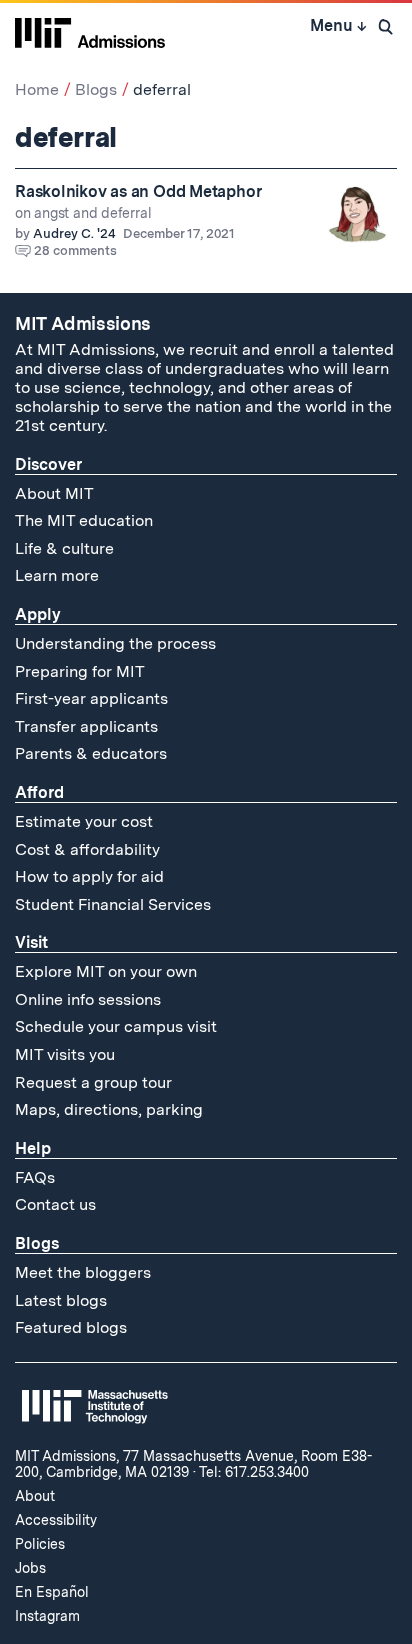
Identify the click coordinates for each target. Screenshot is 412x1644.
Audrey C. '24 (74, 233)
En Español (52, 1592)
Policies (40, 1544)
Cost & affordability (87, 849)
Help (33, 1148)
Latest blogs (61, 1300)
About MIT (54, 493)
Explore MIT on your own (106, 971)
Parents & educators (91, 753)
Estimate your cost (84, 821)
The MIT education (84, 520)
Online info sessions (88, 999)
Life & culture (64, 548)
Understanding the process (115, 643)
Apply (38, 614)
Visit (31, 942)
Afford (39, 792)
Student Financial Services (113, 904)
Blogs (96, 89)
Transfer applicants (86, 726)
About (35, 1496)
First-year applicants (91, 698)
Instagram (47, 1616)
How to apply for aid (89, 876)
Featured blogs (71, 1327)
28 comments (75, 250)
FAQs (35, 1177)
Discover (48, 464)
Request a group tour (93, 1082)
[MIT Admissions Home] (90, 31)
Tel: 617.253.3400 (254, 1472)
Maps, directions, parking (109, 1109)
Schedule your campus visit (116, 1026)
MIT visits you (65, 1054)
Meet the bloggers (83, 1272)
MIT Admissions (83, 323)
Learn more (57, 575)
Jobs (30, 1568)
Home (37, 89)
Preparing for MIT (80, 671)
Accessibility (56, 1520)
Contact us (55, 1204)
